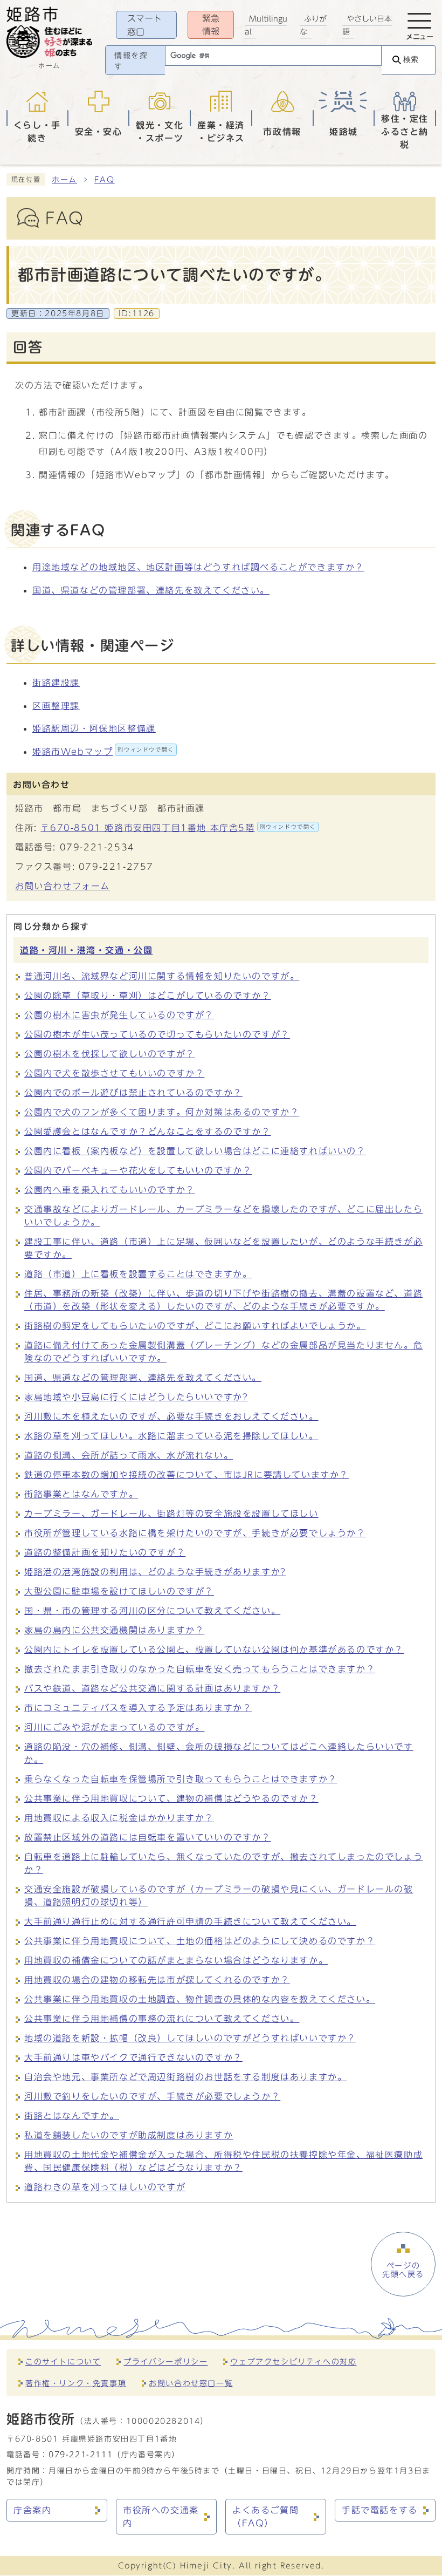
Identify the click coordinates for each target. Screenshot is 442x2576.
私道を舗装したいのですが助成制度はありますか (129, 2135)
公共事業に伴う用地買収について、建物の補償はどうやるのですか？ (171, 1798)
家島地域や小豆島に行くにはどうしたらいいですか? (136, 1397)
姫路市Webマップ (103, 752)
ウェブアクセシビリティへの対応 (293, 2362)
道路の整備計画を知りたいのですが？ (105, 1552)
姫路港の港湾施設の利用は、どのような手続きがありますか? (155, 1572)
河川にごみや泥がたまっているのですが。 (114, 1727)
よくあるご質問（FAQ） (265, 2517)
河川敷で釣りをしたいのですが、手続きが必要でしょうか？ (152, 2096)
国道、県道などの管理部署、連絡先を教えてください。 (151, 590)
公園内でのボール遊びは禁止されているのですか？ (133, 1093)
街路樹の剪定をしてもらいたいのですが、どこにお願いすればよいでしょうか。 (195, 1326)
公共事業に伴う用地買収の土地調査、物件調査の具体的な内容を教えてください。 (200, 1999)
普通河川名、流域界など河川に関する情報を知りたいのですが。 (162, 976)
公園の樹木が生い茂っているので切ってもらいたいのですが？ (157, 1034)
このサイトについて (63, 2362)
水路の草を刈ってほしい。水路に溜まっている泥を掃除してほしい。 (171, 1436)
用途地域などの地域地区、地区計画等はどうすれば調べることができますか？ (198, 567)
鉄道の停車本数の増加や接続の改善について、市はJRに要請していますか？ (187, 1475)
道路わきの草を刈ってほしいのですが (105, 2187)
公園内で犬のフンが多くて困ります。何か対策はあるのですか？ (162, 1112)
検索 (411, 60)
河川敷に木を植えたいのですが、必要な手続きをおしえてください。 (171, 1416)
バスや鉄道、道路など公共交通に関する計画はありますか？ (152, 1688)
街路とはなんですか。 (72, 2116)
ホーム (64, 180)
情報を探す (131, 61)
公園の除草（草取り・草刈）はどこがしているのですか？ (148, 996)
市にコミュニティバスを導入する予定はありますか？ (138, 1708)
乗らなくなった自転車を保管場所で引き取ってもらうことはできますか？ (181, 1779)
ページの (403, 2270)
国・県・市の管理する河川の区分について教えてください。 (152, 1611)
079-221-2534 (97, 847)
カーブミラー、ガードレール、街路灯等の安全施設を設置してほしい (171, 1514)
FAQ (105, 180)
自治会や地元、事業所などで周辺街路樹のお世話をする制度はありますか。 (185, 2077)
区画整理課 (56, 706)
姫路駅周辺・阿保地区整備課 (94, 728)
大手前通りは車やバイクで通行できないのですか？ (133, 2057)
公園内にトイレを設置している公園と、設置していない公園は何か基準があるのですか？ (214, 1650)
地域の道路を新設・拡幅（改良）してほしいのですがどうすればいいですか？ (190, 2038)
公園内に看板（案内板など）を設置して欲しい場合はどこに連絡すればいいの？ (195, 1151)
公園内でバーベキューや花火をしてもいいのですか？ (138, 1170)
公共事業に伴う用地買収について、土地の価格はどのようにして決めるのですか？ (200, 1941)
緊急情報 (211, 25)
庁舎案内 (32, 2510)
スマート (144, 25)
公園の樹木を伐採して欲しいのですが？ (110, 1054)
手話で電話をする (380, 2510)
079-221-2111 (81, 2454)
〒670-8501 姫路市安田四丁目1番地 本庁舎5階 (178, 828)
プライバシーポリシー (165, 2362)
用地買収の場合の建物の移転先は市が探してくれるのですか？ (157, 1980)
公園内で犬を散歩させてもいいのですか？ (114, 1073)
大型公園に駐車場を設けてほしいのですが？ (119, 1591)
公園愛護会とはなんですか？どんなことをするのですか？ (148, 1132)
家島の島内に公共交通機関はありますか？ (114, 1630)
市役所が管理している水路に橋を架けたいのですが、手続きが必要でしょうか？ (195, 1533)
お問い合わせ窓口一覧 (191, 2383)
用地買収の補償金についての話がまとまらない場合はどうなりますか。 (176, 1960)
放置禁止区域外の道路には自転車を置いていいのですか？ (148, 1837)
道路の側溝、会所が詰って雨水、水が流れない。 (129, 1455)
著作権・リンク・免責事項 (76, 2383)
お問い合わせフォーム (63, 886)
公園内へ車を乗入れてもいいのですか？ (110, 1190)
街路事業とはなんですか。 (81, 1494)
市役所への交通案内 (161, 2517)
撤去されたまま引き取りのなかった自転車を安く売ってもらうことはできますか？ (200, 1669)
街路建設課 (56, 683)
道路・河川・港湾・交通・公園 (86, 950)
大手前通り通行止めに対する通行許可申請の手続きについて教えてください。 (190, 1921)
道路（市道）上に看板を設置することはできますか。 (138, 1274)
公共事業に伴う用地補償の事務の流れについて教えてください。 (162, 2019)
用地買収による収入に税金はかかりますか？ (119, 1818)
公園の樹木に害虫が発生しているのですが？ (119, 1015)
